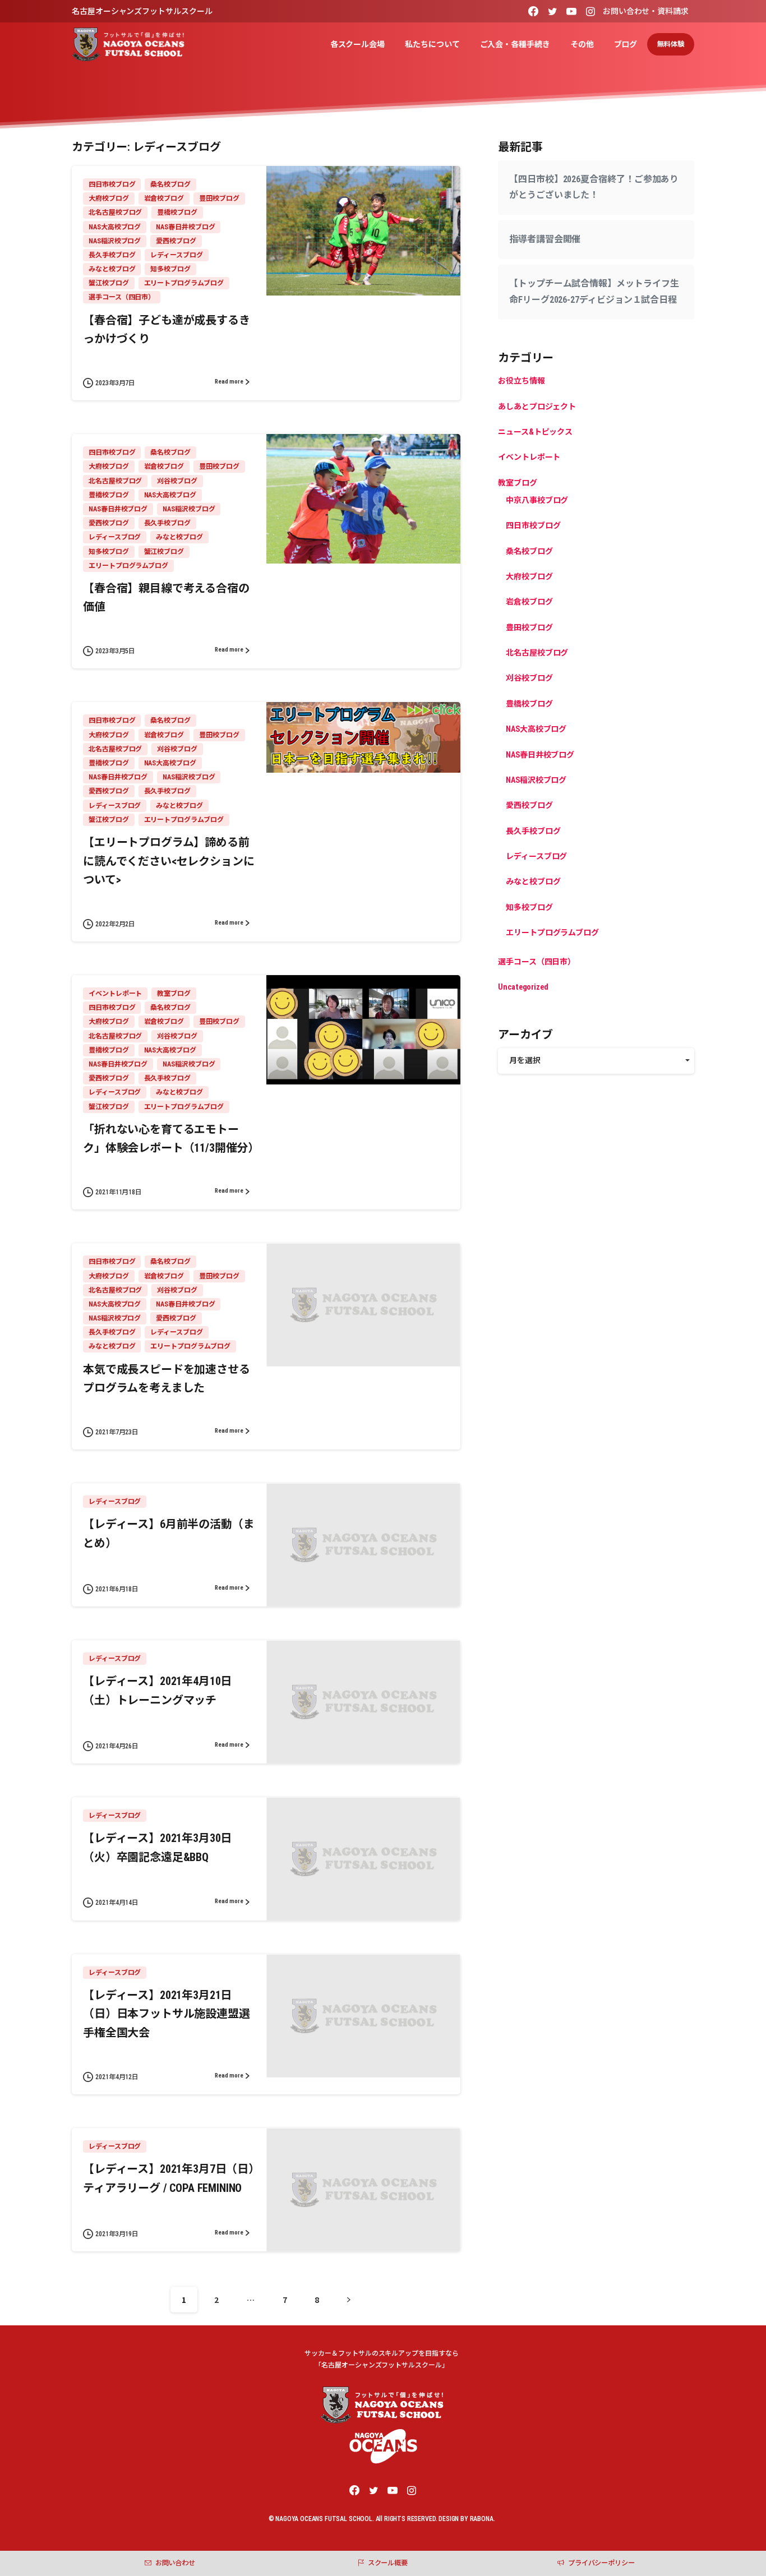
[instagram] (590, 11)
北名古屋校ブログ (537, 653)
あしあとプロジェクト (537, 407)
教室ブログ (518, 483)
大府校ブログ (529, 576)
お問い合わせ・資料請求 (646, 11)
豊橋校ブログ (529, 704)
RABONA (482, 2519)
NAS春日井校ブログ (540, 755)
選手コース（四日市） (537, 962)
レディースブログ (536, 856)
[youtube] (571, 11)
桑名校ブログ (529, 551)
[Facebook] (533, 11)
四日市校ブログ (533, 526)
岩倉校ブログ (529, 602)
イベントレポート (529, 458)
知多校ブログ (529, 907)
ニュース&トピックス (535, 432)
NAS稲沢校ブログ (536, 780)
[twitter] (552, 11)
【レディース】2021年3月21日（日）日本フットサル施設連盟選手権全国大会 (167, 2014)
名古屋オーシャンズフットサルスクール (142, 11)
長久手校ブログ (533, 831)
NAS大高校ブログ (536, 730)
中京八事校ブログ (537, 500)
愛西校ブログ (529, 806)
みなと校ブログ (533, 882)
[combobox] (596, 1061)
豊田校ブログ (529, 627)
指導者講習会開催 (545, 240)
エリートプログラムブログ (552, 933)
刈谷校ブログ (529, 678)
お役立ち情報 (522, 381)
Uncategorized (523, 987)
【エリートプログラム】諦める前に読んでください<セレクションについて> (169, 861)
